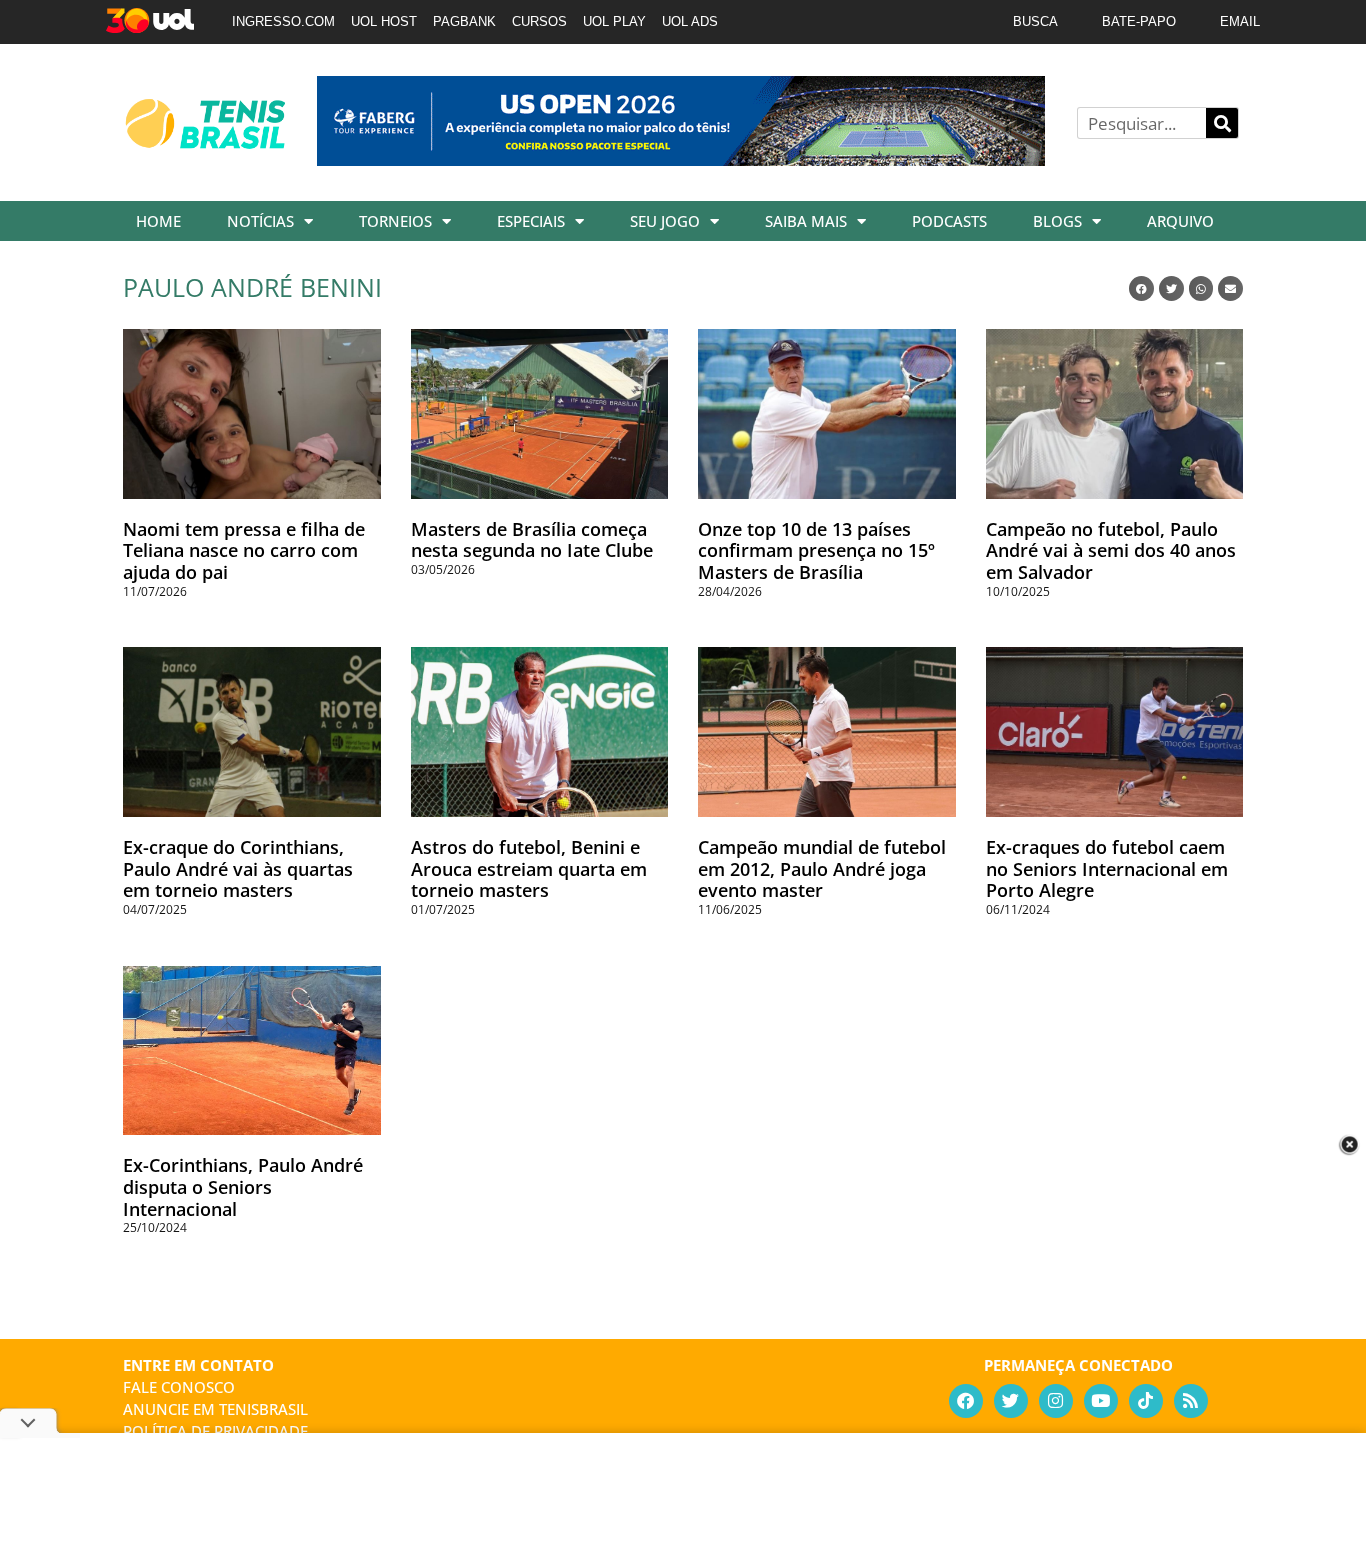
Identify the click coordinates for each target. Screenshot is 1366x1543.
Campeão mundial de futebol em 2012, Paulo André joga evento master (822, 868)
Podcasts (949, 221)
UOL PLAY (614, 21)
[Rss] (1191, 1401)
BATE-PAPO (1139, 21)
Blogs (1057, 221)
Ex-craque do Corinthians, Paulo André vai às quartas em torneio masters (238, 868)
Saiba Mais (806, 221)
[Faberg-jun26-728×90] (681, 159)
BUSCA (1035, 21)
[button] (1141, 288)
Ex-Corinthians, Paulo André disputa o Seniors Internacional (243, 1186)
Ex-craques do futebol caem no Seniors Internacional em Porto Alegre (1107, 868)
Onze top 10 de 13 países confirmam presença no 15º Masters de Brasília (816, 550)
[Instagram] (1056, 1401)
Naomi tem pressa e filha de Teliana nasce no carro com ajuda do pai (244, 550)
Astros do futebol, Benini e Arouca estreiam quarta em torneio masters (529, 868)
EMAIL (1240, 21)
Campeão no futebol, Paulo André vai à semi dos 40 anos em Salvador (1111, 550)
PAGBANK (464, 21)
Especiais (531, 221)
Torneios (395, 221)
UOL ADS (690, 21)
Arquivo (1180, 221)
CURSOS (539, 21)
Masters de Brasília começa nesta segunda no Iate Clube (532, 540)
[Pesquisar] (1222, 123)
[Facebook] (966, 1401)
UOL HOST (384, 21)
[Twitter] (1011, 1401)
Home (158, 221)
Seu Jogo (665, 221)
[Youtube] (1101, 1401)
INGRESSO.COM (283, 21)
